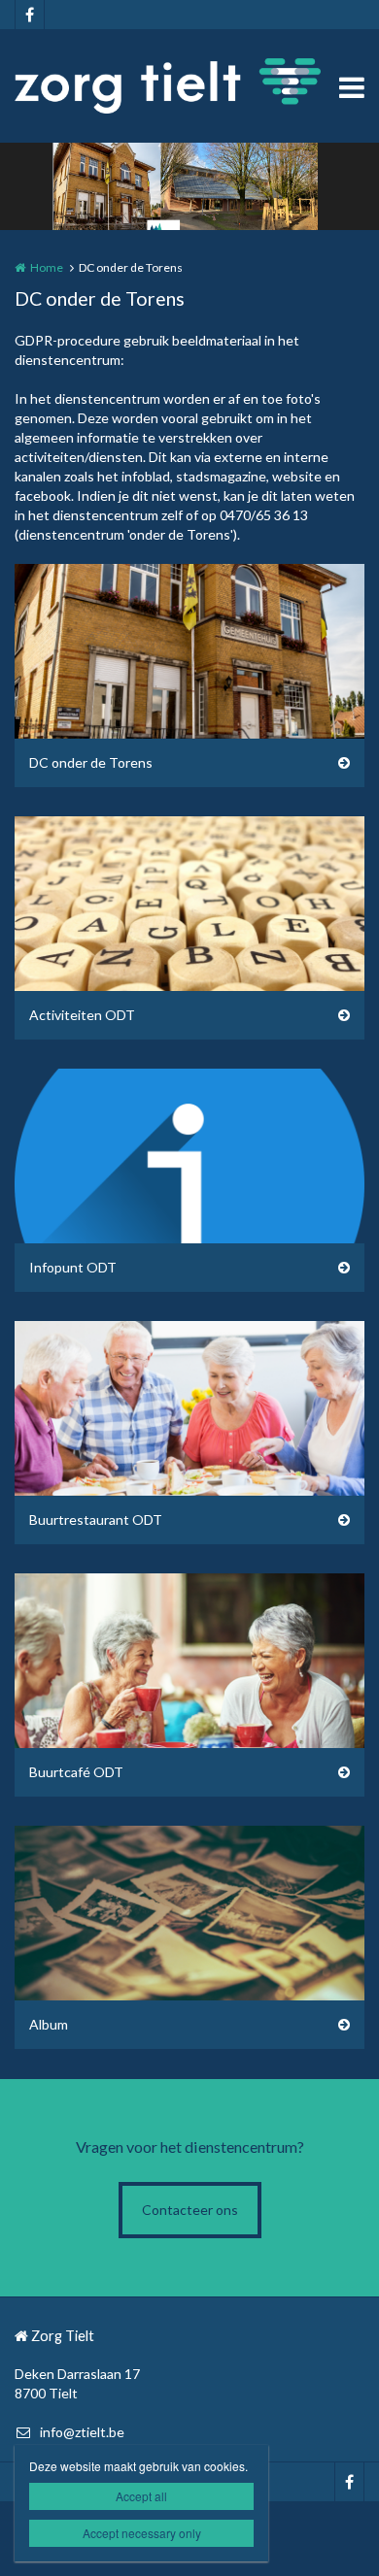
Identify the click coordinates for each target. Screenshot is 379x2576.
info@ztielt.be (82, 2432)
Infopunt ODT (73, 1267)
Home (47, 267)
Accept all (141, 2496)
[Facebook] (29, 15)
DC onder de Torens (91, 762)
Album (49, 2024)
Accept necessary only (142, 2533)
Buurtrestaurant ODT (96, 1519)
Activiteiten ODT (82, 1015)
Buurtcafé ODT (76, 1772)
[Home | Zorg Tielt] (189, 86)
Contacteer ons (190, 2210)
